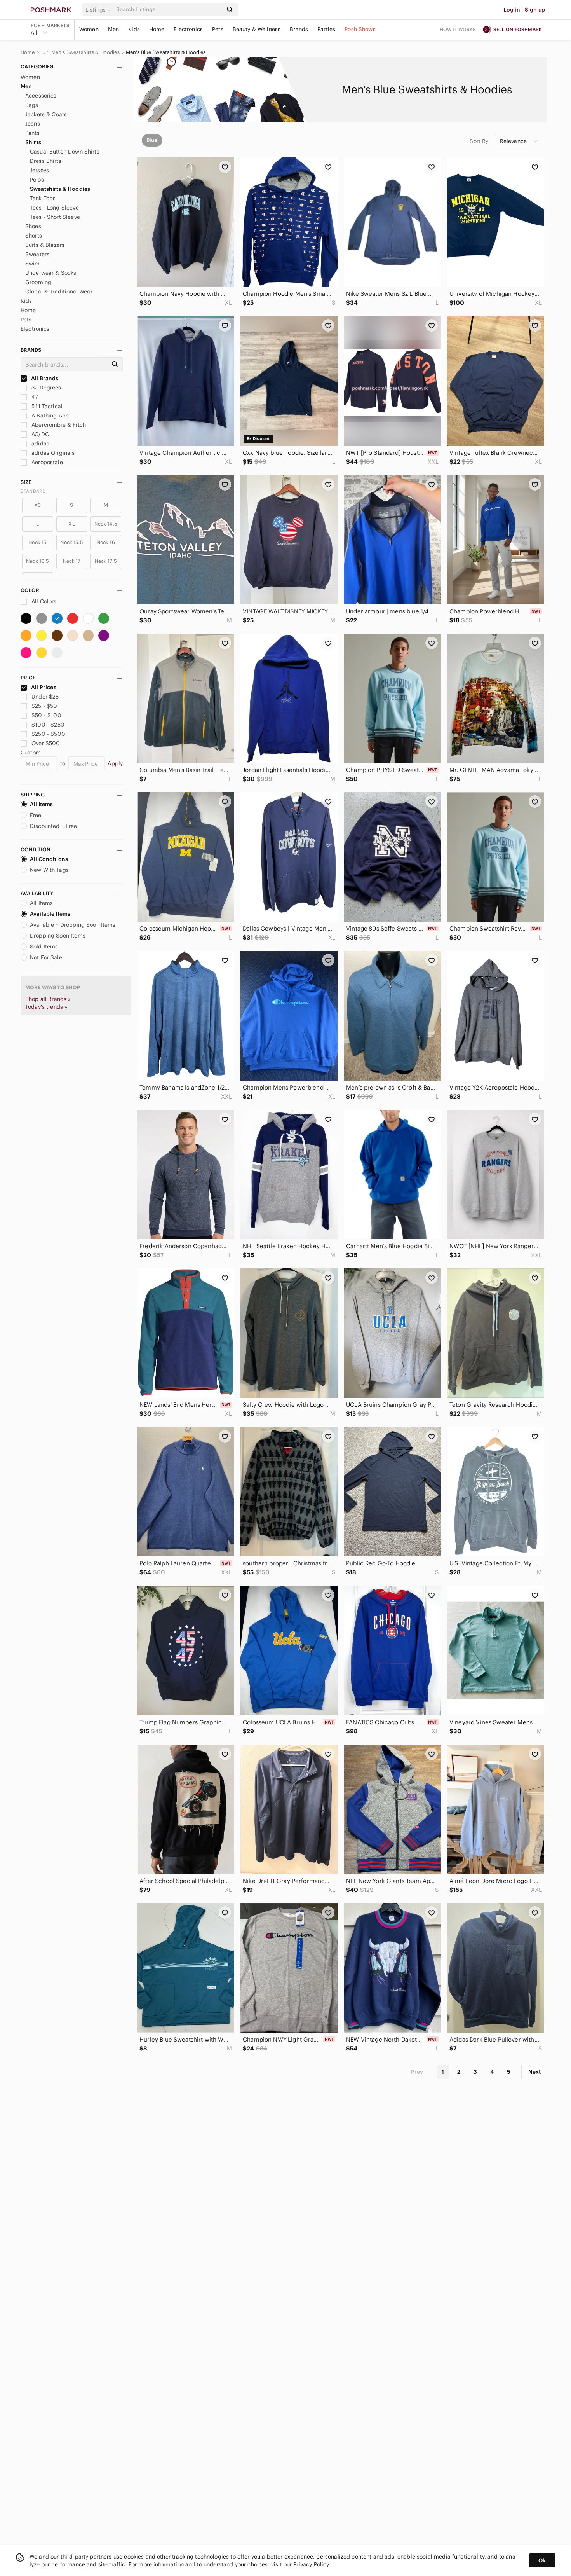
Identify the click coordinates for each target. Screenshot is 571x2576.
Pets (218, 29)
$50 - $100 (46, 715)
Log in (512, 10)
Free (36, 815)
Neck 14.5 (106, 524)
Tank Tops (43, 198)
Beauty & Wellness (257, 29)
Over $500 (46, 743)
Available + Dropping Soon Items (73, 925)
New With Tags (49, 870)
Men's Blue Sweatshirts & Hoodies (166, 52)
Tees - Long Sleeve (54, 208)
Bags (32, 105)
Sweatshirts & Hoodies (60, 189)
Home (157, 29)
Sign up (535, 10)
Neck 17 (72, 561)
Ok (542, 2560)
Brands (299, 29)
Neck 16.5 (37, 561)
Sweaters (37, 254)
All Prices (44, 687)
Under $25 (45, 697)
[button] (99, 10)
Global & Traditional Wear (59, 292)
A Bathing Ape (49, 416)
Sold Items (44, 947)
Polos (37, 180)
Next (534, 2072)
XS (37, 505)
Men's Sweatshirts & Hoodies (85, 52)
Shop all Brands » (48, 999)
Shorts (34, 236)
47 (34, 397)
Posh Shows (360, 29)
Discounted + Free (54, 826)
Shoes (33, 226)
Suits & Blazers (45, 245)
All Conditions (49, 859)
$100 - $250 (48, 725)
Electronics (188, 29)
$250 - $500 (48, 734)
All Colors (43, 601)
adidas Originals (52, 453)
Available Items (50, 914)
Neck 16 (106, 542)
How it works (458, 29)
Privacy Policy (311, 2564)
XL (71, 524)
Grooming (38, 282)
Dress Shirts (46, 161)
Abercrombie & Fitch (58, 425)
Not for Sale (46, 957)
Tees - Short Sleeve (55, 217)
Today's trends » (46, 1007)
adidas (40, 444)
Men (113, 29)
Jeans (33, 124)
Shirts (33, 142)
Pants (32, 133)
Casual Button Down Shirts (65, 152)
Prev (417, 2072)
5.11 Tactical (46, 406)
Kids (134, 29)
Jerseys (39, 170)
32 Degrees (46, 388)
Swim (33, 264)
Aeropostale (46, 462)
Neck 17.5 (106, 561)
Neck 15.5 (71, 542)
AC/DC (39, 434)
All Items (41, 804)
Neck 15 (37, 542)
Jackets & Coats (46, 114)
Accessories (41, 96)
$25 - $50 (44, 706)
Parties (326, 29)
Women (89, 29)
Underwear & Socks (51, 273)
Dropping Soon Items (58, 936)
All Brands (44, 378)
